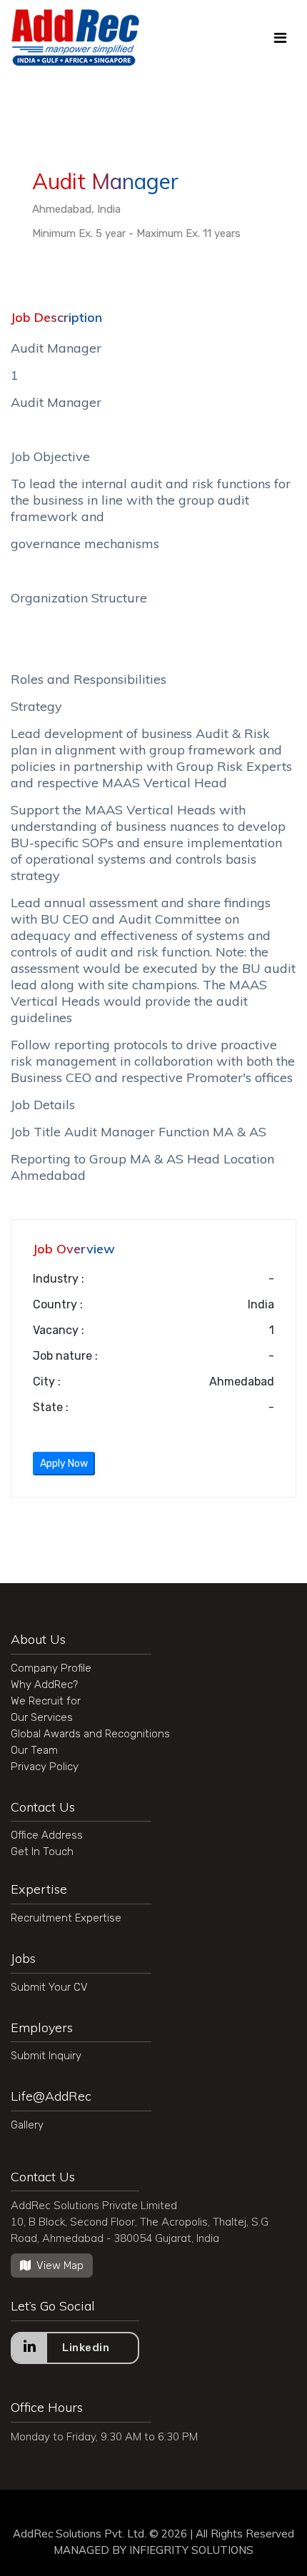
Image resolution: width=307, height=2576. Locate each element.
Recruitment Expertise (66, 1918)
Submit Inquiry (46, 2056)
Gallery (27, 2125)
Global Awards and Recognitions (90, 1734)
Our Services (42, 1717)
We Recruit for (46, 1701)
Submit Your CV (49, 1987)
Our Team (34, 1750)
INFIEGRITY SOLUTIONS (191, 2550)
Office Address (47, 1835)
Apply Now (64, 1464)
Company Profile (51, 1668)
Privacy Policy (45, 1767)
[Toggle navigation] (280, 38)
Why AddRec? (44, 1684)
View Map (60, 2266)
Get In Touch (42, 1852)
